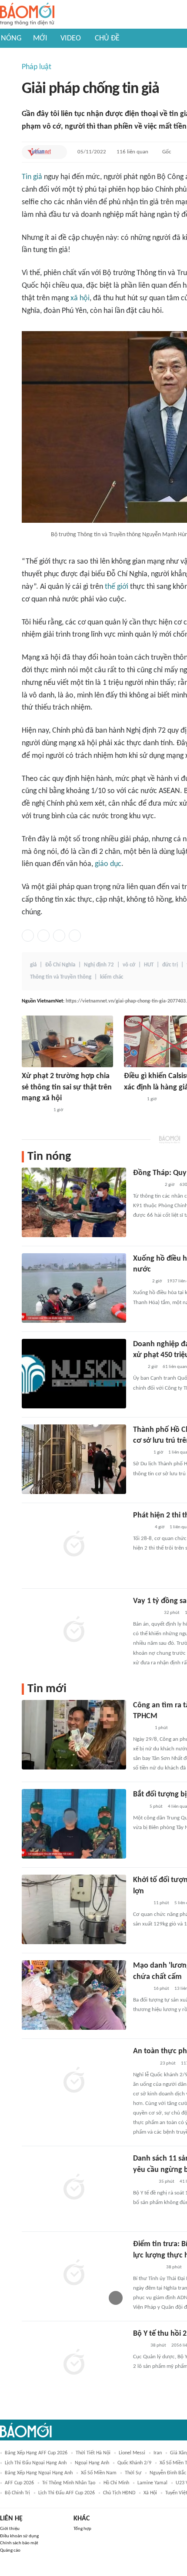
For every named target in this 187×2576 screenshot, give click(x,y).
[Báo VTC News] (143, 2182)
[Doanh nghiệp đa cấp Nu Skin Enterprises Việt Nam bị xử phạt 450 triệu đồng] (74, 1374)
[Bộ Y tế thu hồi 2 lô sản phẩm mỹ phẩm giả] (74, 2363)
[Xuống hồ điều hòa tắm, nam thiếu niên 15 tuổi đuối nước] (74, 1288)
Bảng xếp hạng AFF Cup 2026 (36, 2453)
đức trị (170, 965)
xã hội (80, 298)
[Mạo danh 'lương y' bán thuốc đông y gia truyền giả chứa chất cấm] (74, 1995)
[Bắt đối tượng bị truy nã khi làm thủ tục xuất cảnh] (74, 1824)
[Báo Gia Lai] (147, 2267)
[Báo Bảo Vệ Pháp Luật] (139, 2346)
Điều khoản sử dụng (19, 2536)
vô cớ (129, 965)
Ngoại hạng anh (92, 2463)
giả (33, 965)
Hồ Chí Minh (116, 2483)
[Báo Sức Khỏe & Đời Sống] (141, 1903)
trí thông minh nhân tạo (69, 2483)
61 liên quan (175, 1367)
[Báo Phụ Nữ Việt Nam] (146, 1613)
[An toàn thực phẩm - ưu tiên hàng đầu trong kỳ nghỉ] (74, 2081)
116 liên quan (132, 152)
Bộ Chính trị (17, 2493)
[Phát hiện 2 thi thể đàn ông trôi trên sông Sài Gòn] (74, 1545)
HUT (149, 965)
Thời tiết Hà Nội (93, 2453)
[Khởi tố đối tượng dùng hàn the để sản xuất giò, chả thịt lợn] (74, 1909)
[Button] (58, 152)
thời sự (133, 2473)
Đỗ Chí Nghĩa (60, 965)
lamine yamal (152, 2483)
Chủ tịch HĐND (119, 2493)
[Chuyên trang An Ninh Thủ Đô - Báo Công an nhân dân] (138, 1367)
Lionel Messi (132, 2453)
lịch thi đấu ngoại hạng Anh (36, 2463)
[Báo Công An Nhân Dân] (35, 1110)
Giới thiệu (10, 2529)
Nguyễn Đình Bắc (168, 2473)
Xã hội (150, 2493)
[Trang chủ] (27, 15)
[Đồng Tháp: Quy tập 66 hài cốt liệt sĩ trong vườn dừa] (74, 1202)
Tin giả (32, 177)
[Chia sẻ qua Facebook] (28, 936)
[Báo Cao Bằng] (144, 2064)
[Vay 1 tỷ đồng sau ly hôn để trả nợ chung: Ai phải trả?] (74, 1630)
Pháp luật (37, 67)
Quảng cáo (10, 2551)
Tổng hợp (82, 2529)
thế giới (117, 587)
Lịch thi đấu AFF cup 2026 (67, 2493)
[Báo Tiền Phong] (141, 1728)
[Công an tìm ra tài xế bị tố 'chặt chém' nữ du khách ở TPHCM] (74, 1735)
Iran (158, 2453)
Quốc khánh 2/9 (134, 2463)
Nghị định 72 (99, 965)
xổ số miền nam (99, 2473)
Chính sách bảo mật (19, 2543)
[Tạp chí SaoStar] (133, 1099)
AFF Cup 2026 (19, 2483)
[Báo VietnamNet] (39, 152)
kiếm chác (112, 977)
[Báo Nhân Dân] (141, 1453)
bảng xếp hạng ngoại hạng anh (39, 2473)
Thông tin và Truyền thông (61, 977)
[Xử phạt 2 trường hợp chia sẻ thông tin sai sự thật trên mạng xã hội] (67, 1041)
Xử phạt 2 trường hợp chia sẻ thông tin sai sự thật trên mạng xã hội (67, 1087)
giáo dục (108, 864)
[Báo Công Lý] (140, 1281)
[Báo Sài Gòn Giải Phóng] (141, 1527)
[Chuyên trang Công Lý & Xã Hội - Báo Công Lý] (139, 1807)
